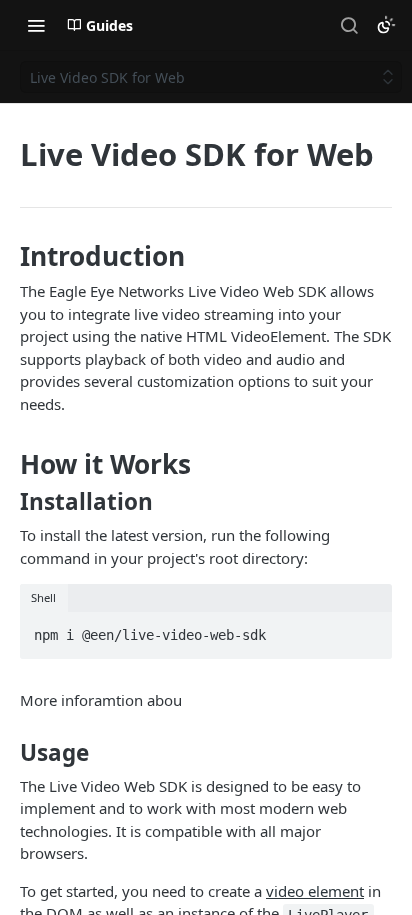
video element (315, 891)
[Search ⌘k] (349, 25)
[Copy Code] (368, 629)
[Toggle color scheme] (386, 25)
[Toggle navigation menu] (36, 25)
